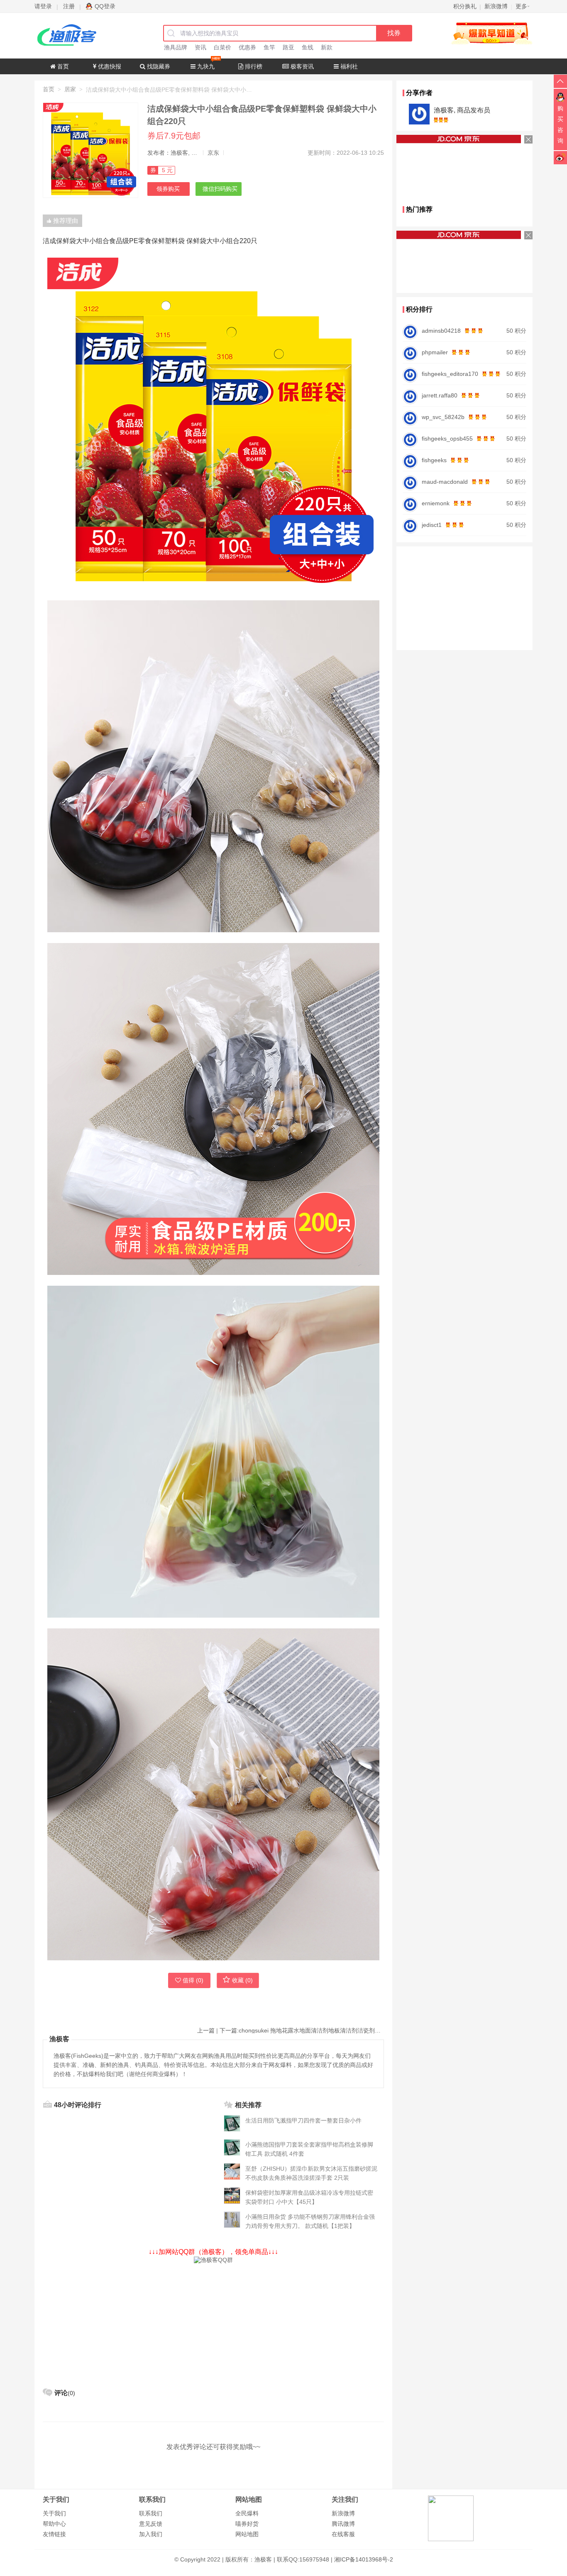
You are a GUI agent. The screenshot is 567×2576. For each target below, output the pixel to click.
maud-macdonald (445, 482)
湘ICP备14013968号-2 (364, 2559)
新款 (327, 47)
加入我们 (151, 2534)
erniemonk (436, 503)
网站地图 (247, 2534)
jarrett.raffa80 (440, 395)
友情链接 (54, 2534)
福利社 (348, 66)
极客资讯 (301, 66)
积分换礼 (465, 6)
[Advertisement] (213, 2322)
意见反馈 (151, 2524)
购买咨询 (560, 124)
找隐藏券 (158, 66)
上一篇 (206, 2030)
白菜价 (222, 47)
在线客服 (343, 2534)
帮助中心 (54, 2524)
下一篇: (302, 2030)
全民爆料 (247, 2513)
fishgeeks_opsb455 (447, 439)
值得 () (193, 1980)
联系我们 (151, 2513)
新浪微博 (343, 2513)
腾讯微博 (343, 2524)
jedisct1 (432, 525)
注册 (69, 6)
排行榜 (253, 66)
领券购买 (168, 189)
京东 (213, 153)
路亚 (288, 47)
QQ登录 (105, 6)
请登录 (43, 6)
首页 (62, 66)
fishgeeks (434, 460)
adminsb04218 (441, 331)
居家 (70, 89)
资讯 (200, 47)
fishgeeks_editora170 (450, 374)
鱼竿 (269, 47)
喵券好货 (247, 2524)
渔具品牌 (176, 47)
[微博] (560, 157)
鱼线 (308, 47)
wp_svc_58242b (443, 417)
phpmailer (435, 352)
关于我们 (54, 2513)
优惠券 (247, 47)
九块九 (205, 66)
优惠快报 (109, 66)
